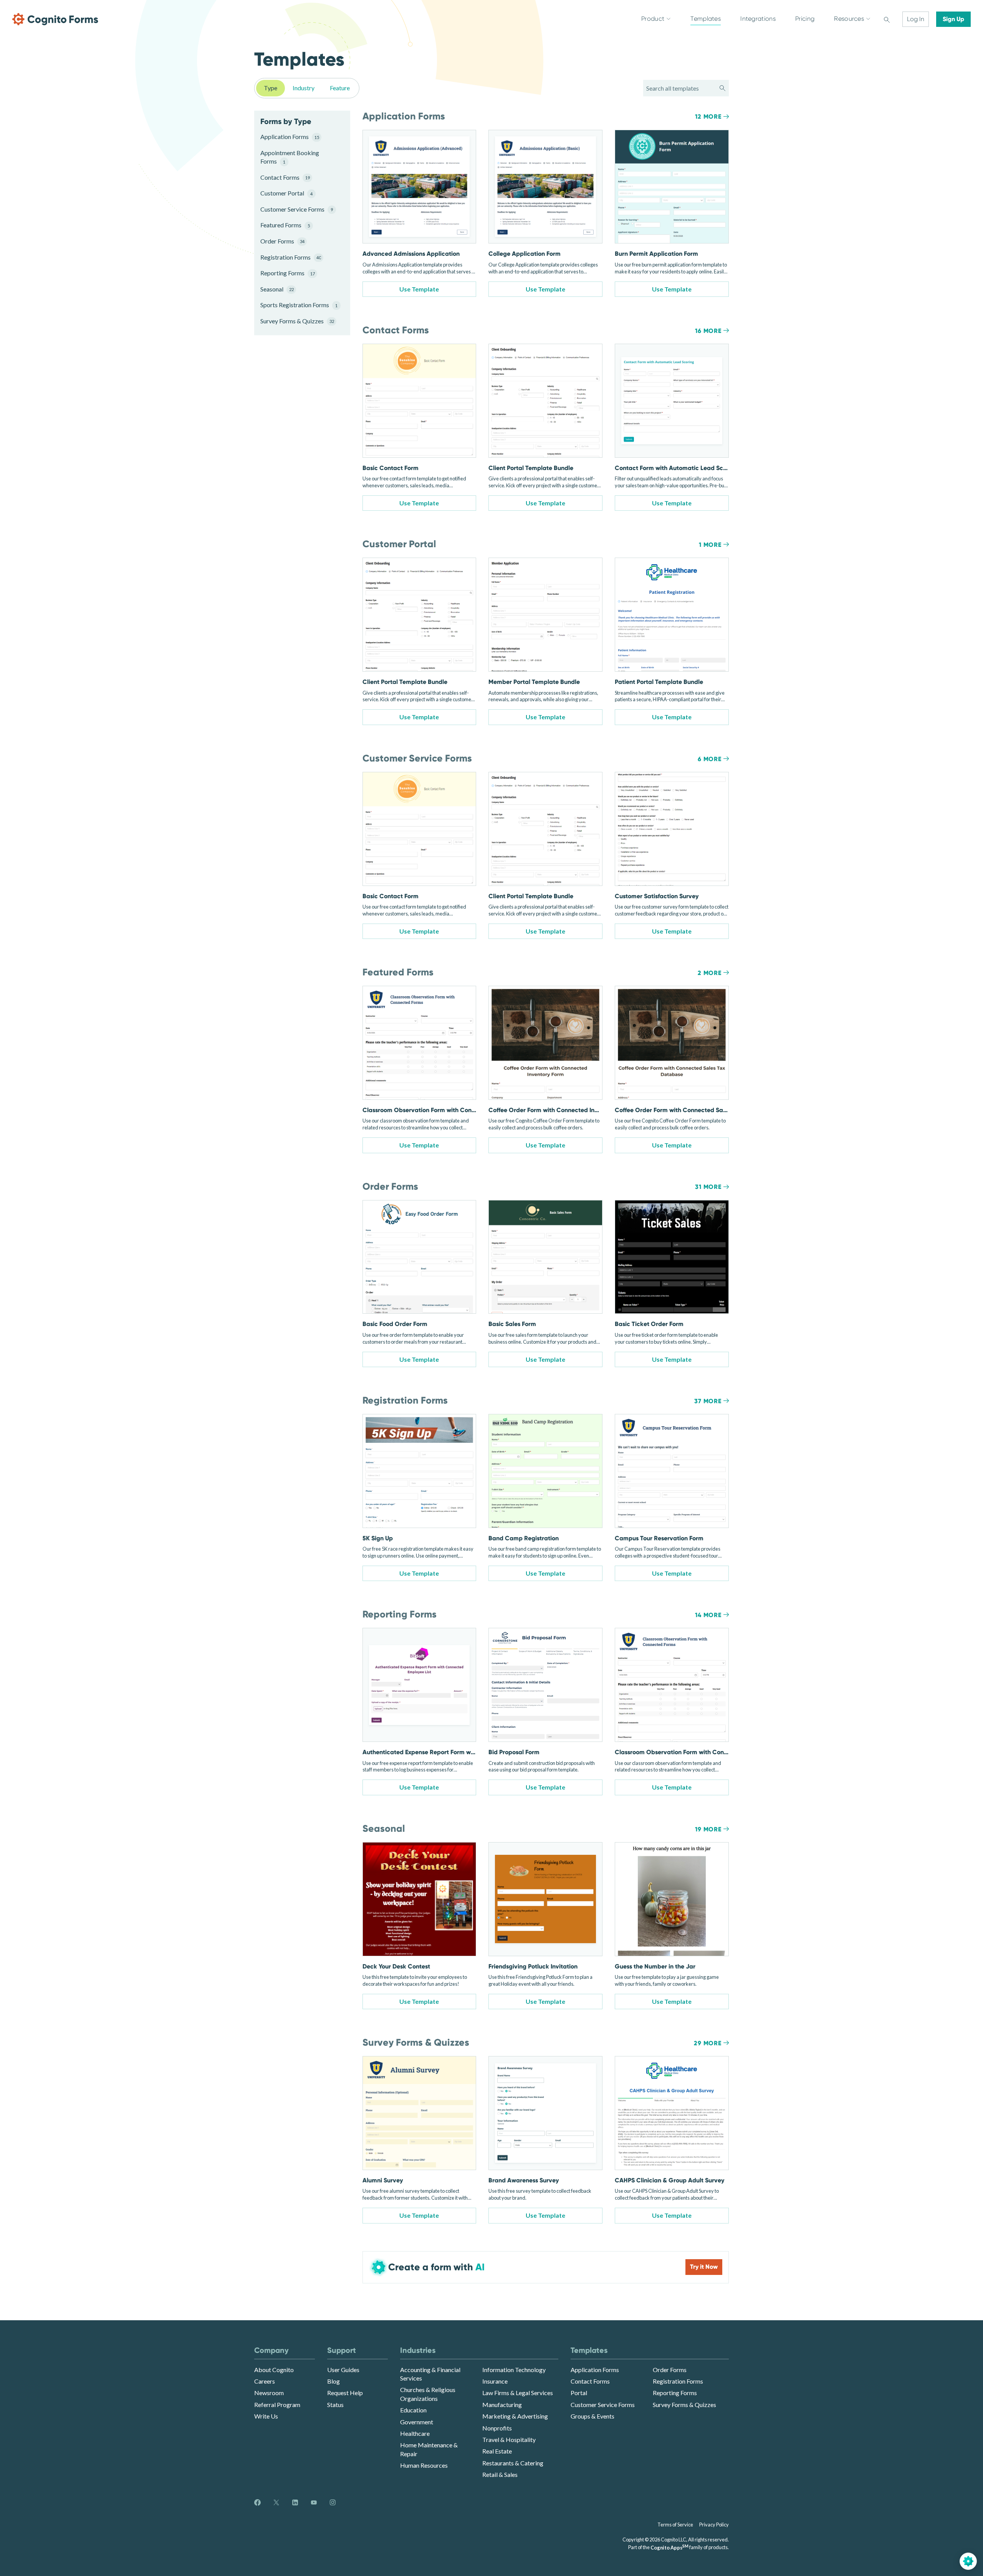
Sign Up (953, 19)
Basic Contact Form (391, 468)
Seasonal (277, 289)
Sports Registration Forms (296, 305)
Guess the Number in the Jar (655, 1966)
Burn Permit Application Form (656, 254)
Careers (265, 2381)
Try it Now (704, 2267)
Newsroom (269, 2393)
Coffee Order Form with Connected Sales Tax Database (693, 1110)
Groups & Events (592, 2416)
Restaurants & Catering (513, 2463)
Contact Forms (285, 177)
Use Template (419, 289)
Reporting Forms (288, 273)
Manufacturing (502, 2405)
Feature (340, 88)
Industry (304, 88)
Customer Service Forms (296, 209)
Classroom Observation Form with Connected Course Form (446, 1110)
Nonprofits (497, 2428)
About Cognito (274, 2370)
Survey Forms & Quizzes (296, 321)
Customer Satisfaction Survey (657, 896)
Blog (333, 2381)
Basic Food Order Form (395, 1324)
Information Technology (514, 2370)
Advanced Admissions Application (411, 254)
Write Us (266, 2416)
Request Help (345, 2393)
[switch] (887, 19)
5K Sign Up (378, 1538)
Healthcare (415, 2433)
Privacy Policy (714, 2525)
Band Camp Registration (524, 1538)
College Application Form (525, 254)
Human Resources (424, 2465)
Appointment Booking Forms (290, 157)
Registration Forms (291, 257)
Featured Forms (285, 225)
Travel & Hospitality (509, 2439)
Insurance (495, 2381)
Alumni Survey (383, 2180)
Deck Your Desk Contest (396, 1966)
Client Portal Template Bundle (531, 468)
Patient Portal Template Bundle (659, 682)
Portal (579, 2393)
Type (271, 88)
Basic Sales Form (512, 1324)
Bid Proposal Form (514, 1752)
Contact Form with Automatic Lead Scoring (676, 468)
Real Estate (497, 2451)
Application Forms (290, 137)
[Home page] (55, 19)
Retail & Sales (500, 2474)
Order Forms (282, 241)
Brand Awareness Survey (524, 2180)
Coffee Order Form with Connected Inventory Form (560, 1110)
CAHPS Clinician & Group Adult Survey (669, 2180)
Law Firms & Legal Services (518, 2393)
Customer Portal (286, 193)
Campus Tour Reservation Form (659, 1538)
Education (413, 2410)
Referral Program (277, 2405)
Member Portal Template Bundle (534, 682)
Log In (916, 19)
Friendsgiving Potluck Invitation (533, 1966)
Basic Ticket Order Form (649, 1324)
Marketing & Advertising (515, 2416)
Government (417, 2422)
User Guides (343, 2370)
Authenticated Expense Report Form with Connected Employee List (457, 1752)
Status (335, 2405)
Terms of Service (675, 2525)
